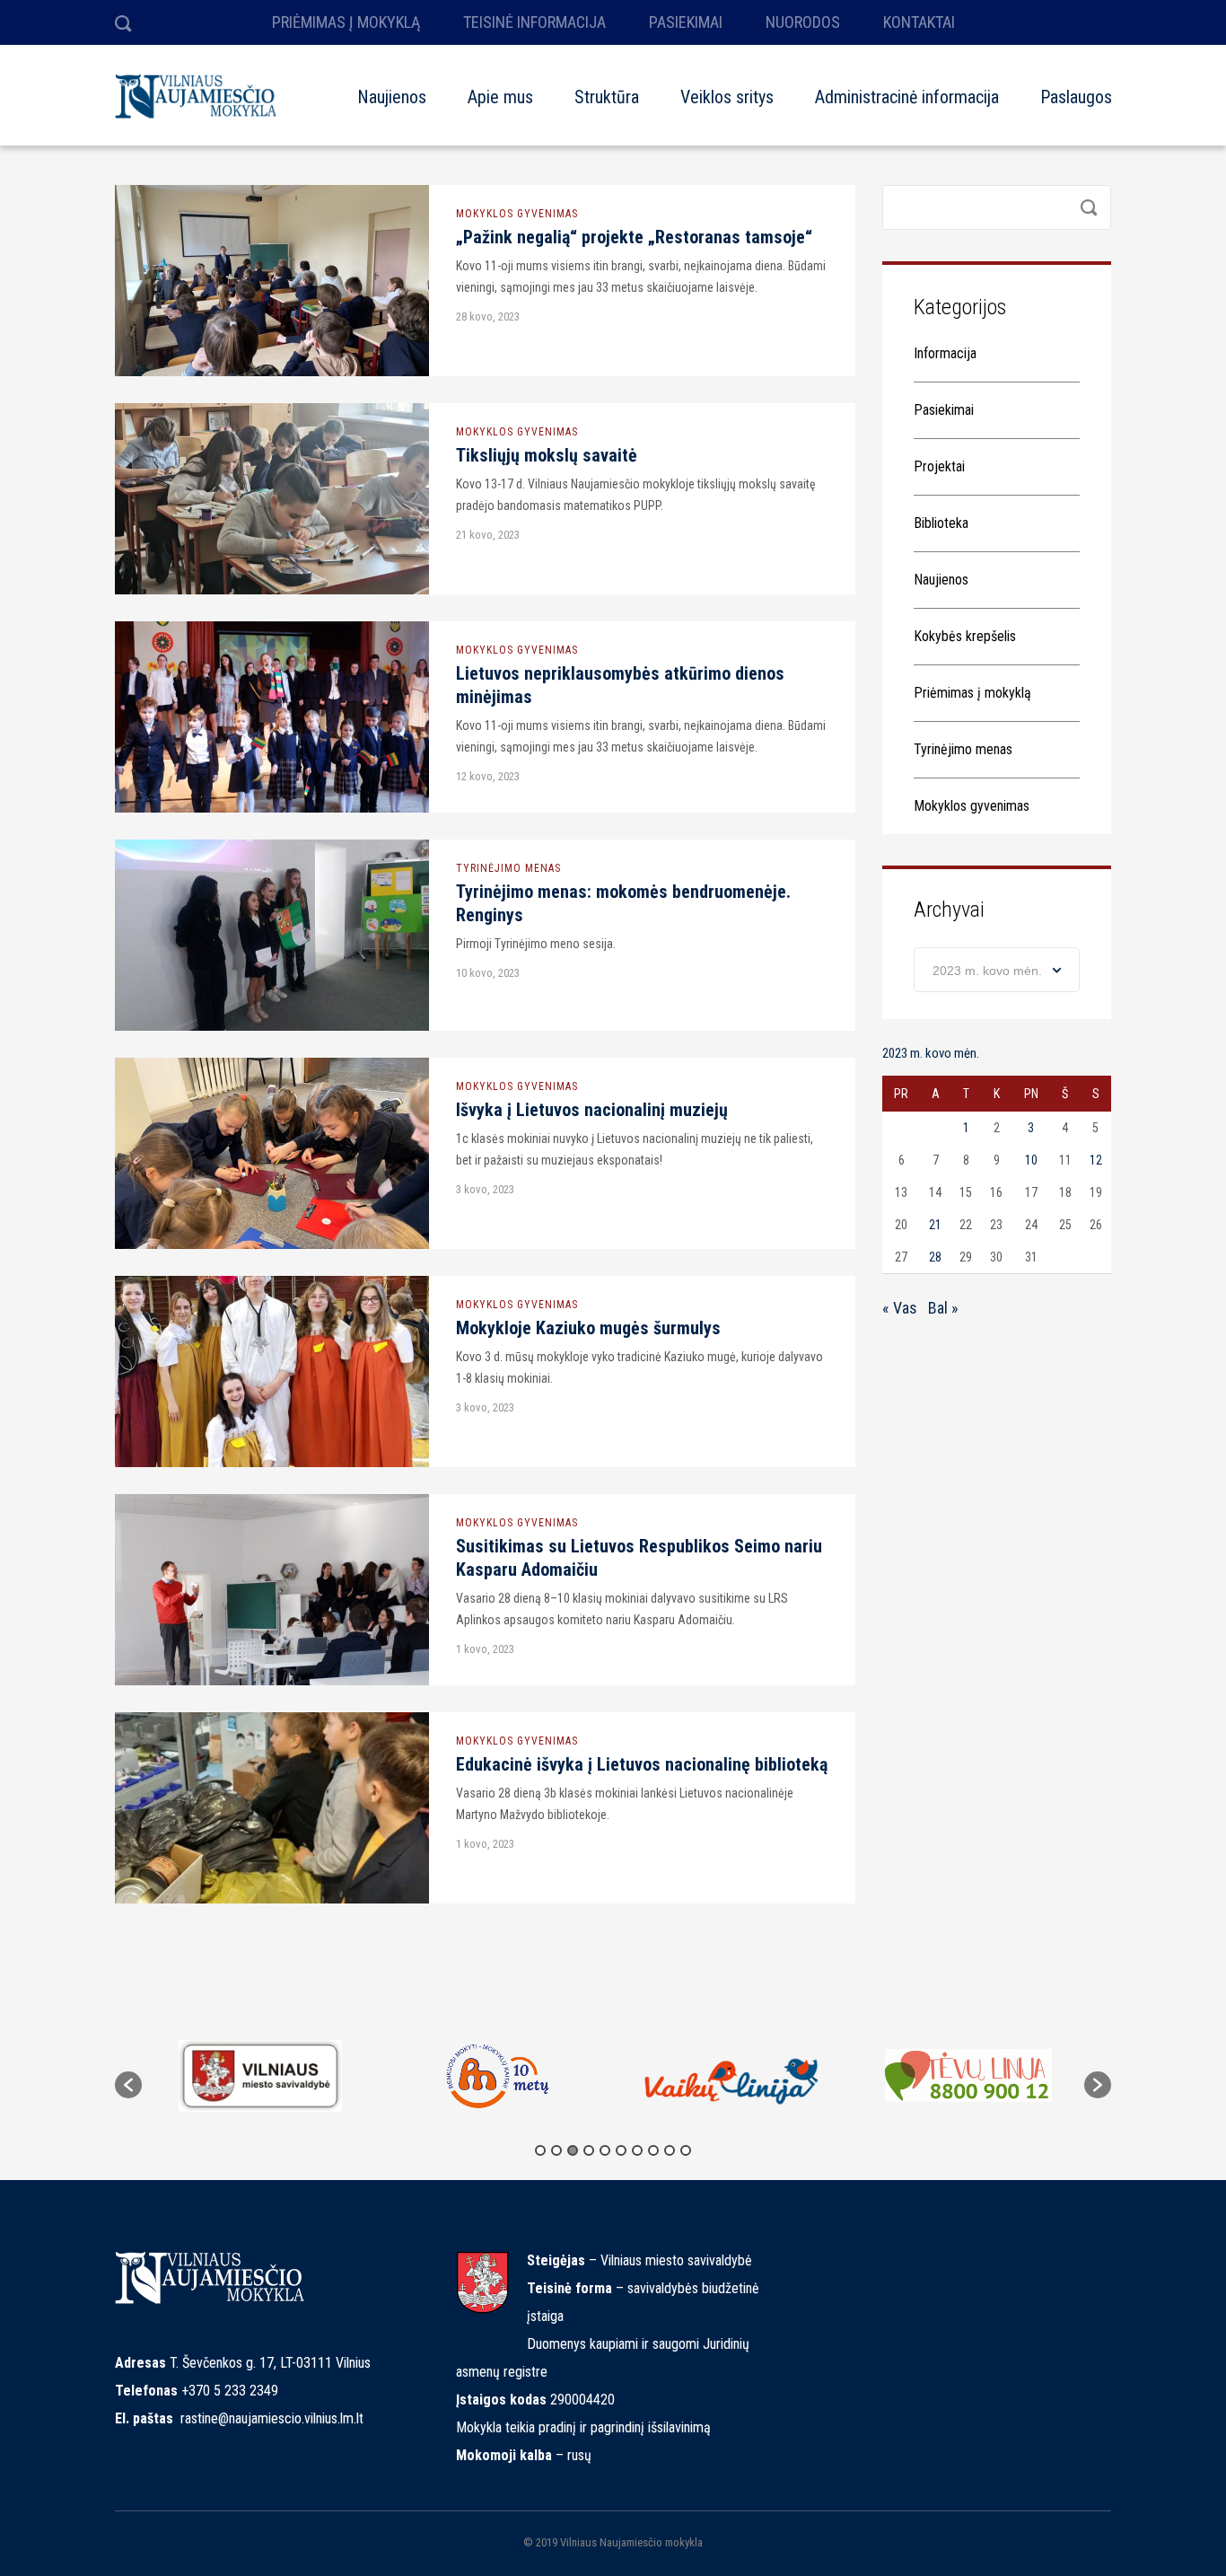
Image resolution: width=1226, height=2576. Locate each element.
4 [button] (589, 2150)
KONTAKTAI (919, 22)
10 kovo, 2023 (488, 973)
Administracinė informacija (907, 97)
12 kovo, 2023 (488, 776)
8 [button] (653, 2150)
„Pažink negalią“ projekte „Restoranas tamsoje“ (634, 237)
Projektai (939, 466)
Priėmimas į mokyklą (972, 693)
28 (935, 1257)
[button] (128, 2085)
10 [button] (686, 2150)
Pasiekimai (944, 410)
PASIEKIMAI (686, 22)
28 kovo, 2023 (488, 317)
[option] (260, 2076)
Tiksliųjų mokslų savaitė (547, 455)
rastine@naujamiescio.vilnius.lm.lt (272, 2418)
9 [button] (670, 2150)
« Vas (900, 1308)
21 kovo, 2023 (488, 535)
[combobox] (997, 970)
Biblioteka (941, 523)
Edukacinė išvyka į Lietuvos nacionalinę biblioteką (642, 1764)
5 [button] (605, 2150)
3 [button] (573, 2150)
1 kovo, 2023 (485, 1649)
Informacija (945, 353)
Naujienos (392, 97)
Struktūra (607, 97)
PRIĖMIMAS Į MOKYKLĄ (346, 22)
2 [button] (556, 2150)
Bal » (943, 1308)
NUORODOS (803, 22)
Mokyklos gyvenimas (517, 214)
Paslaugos (1076, 97)
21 (935, 1225)
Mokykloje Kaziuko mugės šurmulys (588, 1328)
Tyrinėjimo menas (508, 868)
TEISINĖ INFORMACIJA (534, 22)
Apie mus (500, 97)
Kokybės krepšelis (965, 636)
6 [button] (621, 2150)
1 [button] (540, 2150)
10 (1031, 1160)
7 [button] (637, 2150)
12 (1096, 1160)
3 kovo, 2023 (485, 1189)
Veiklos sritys (727, 97)
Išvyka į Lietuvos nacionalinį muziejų (592, 1110)
